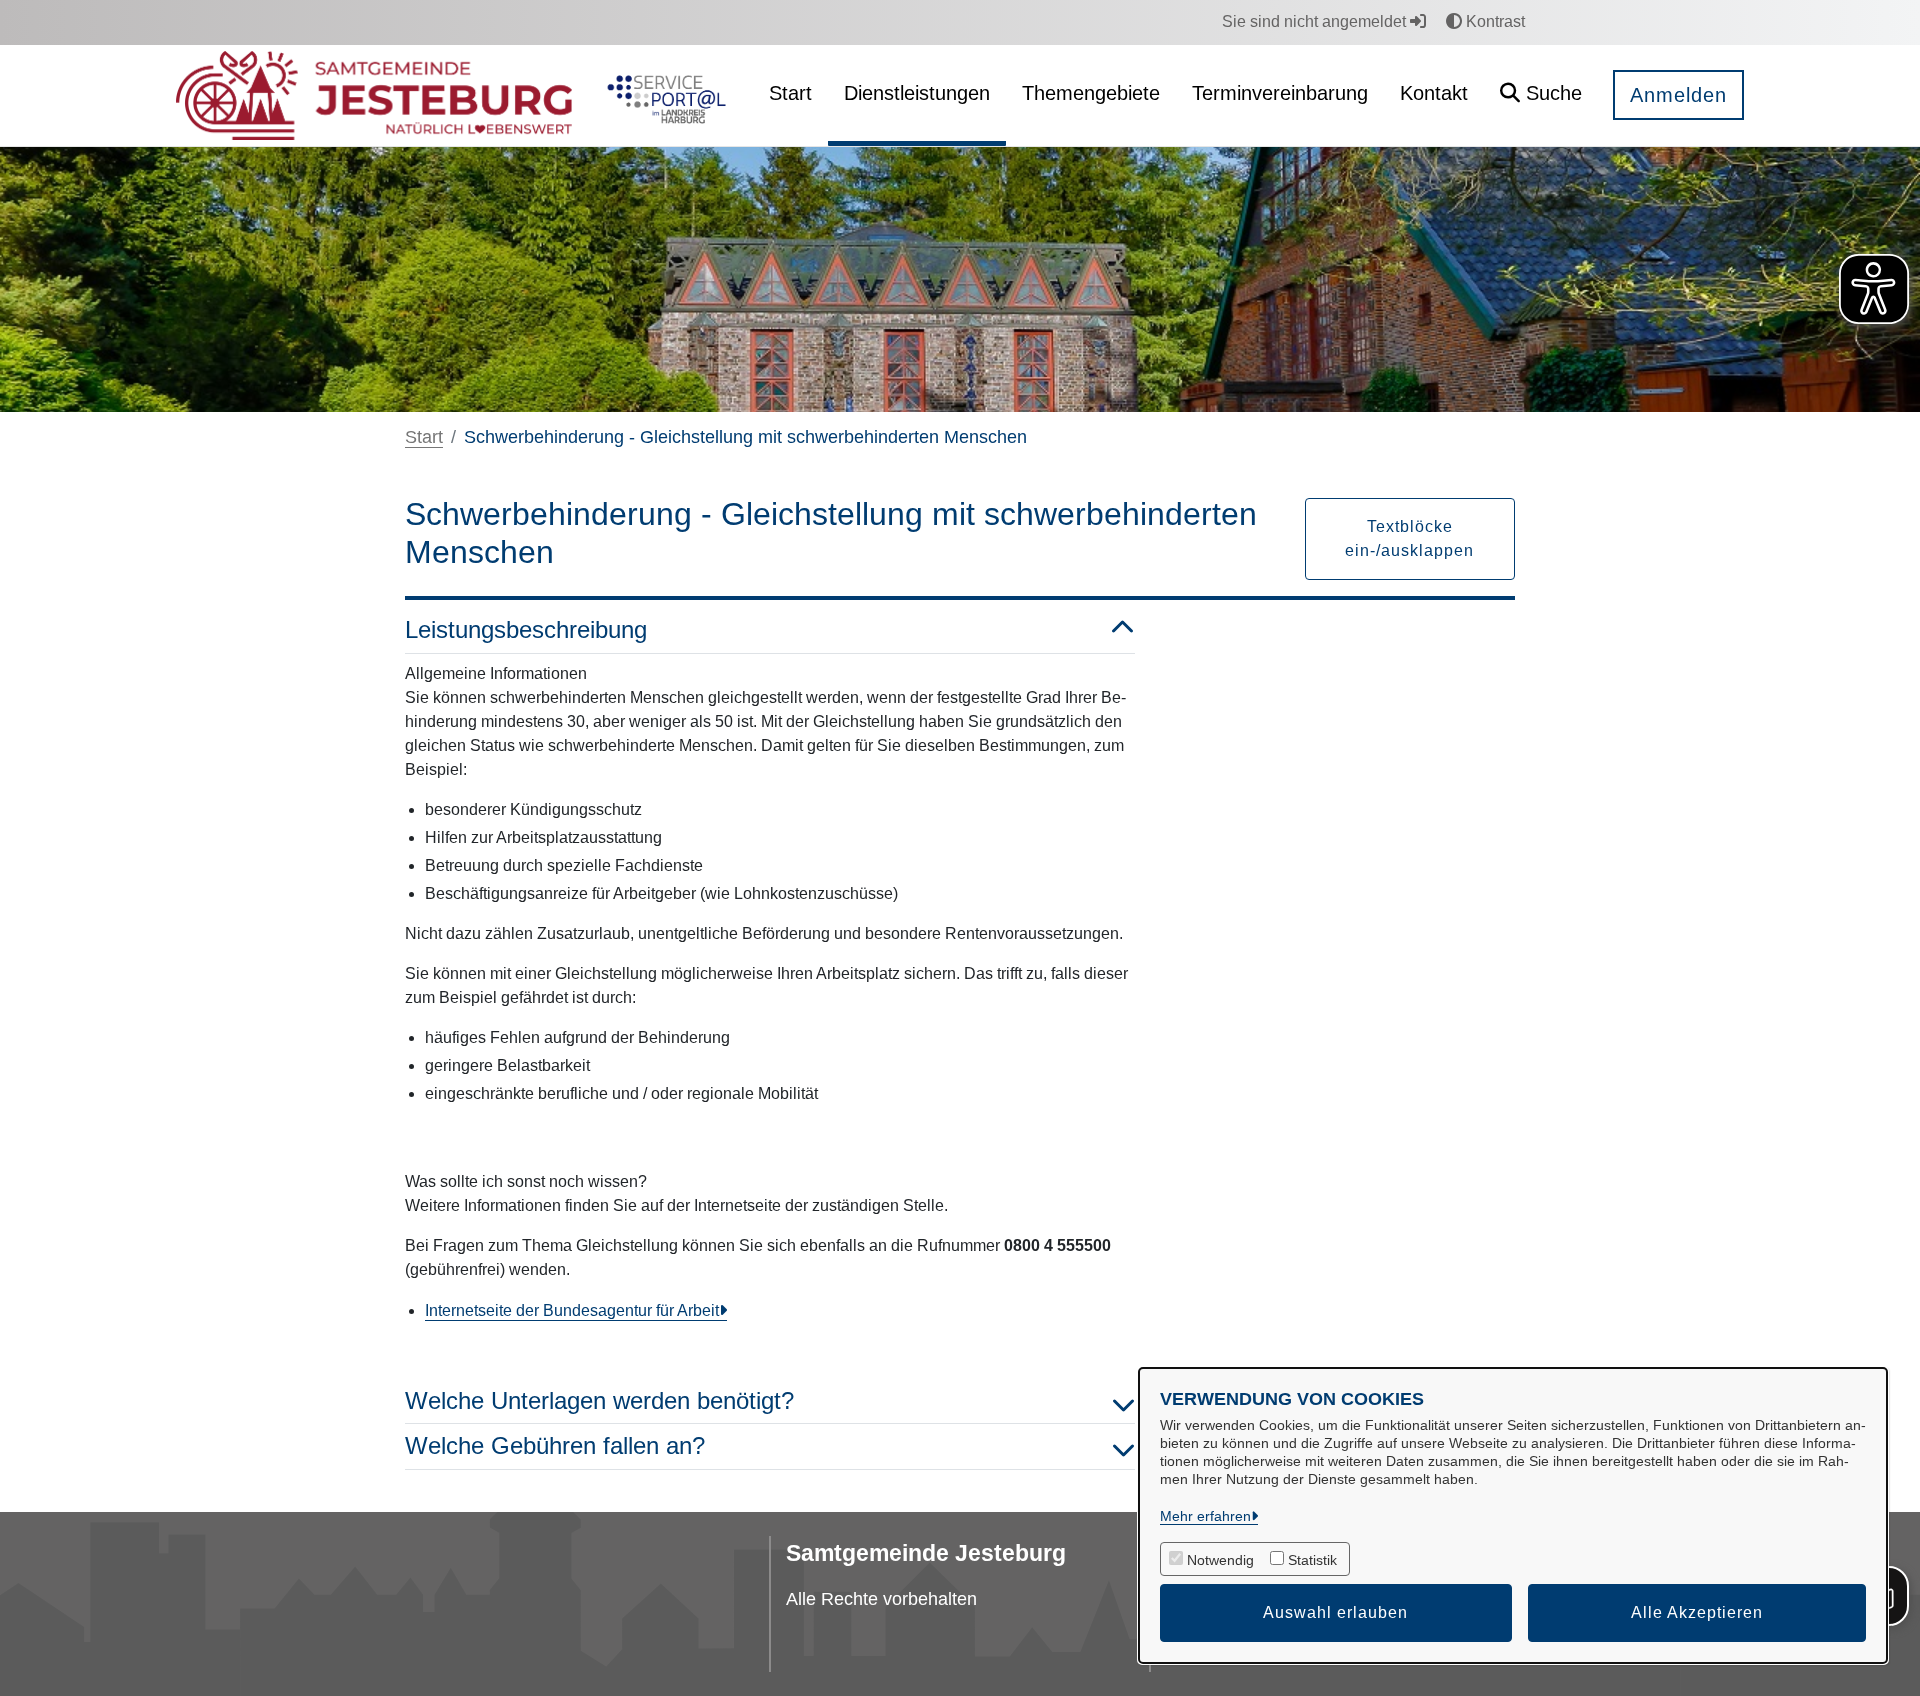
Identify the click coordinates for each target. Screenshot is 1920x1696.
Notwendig (1220, 1560)
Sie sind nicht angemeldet (1316, 21)
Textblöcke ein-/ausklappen (1409, 538)
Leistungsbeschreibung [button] (526, 629)
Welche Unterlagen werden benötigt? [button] (599, 1400)
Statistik (1312, 1560)
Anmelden (1678, 95)
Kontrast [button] (1493, 21)
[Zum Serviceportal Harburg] (662, 96)
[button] (1541, 95)
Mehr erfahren (1205, 1516)
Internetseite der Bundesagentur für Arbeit (572, 1310)
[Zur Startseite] (374, 96)
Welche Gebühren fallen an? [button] (555, 1445)
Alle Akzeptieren (1697, 1612)
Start (424, 437)
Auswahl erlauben (1335, 1612)
